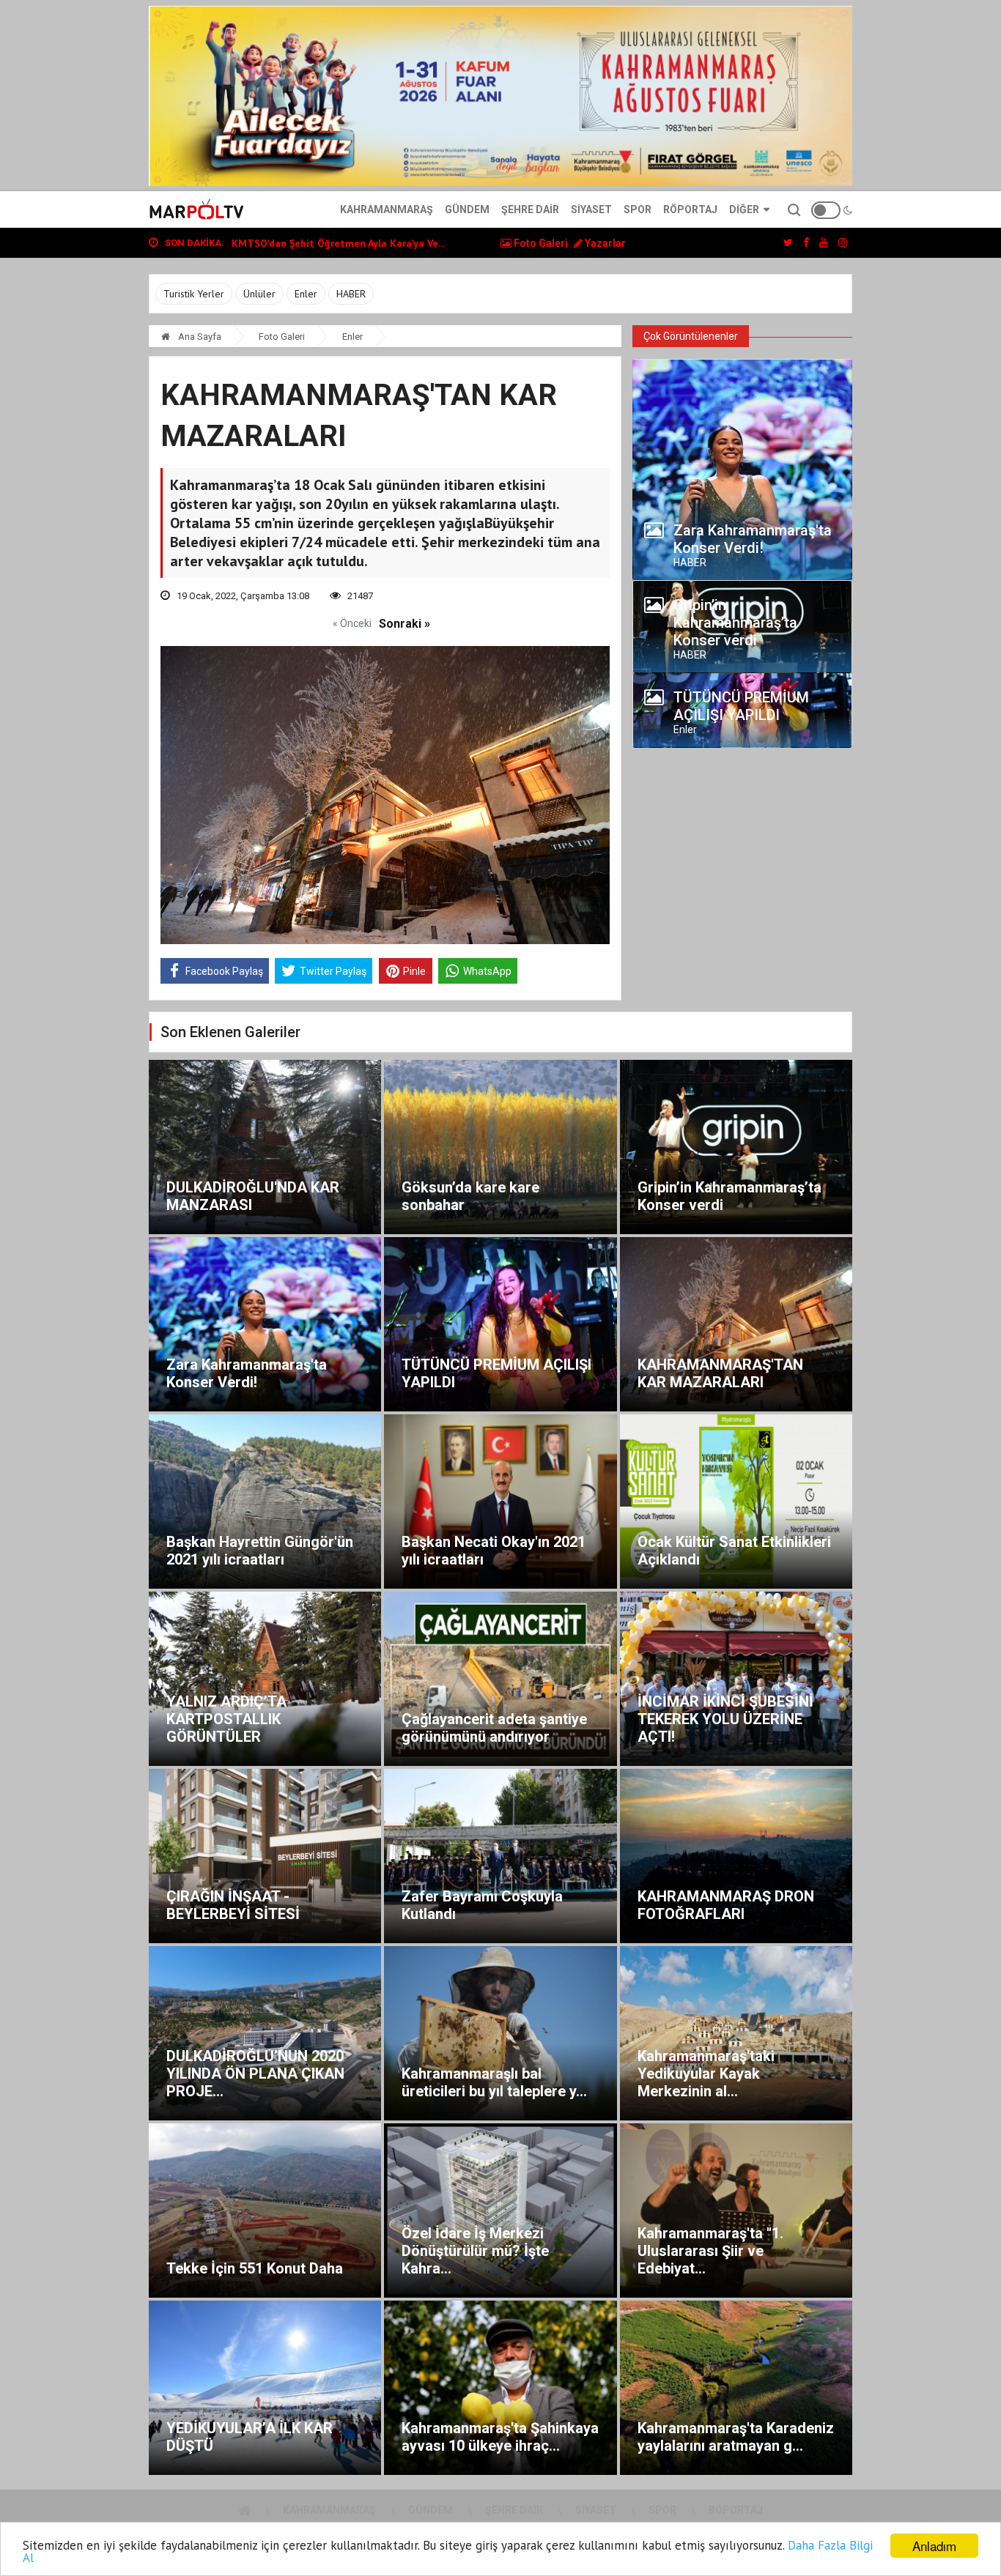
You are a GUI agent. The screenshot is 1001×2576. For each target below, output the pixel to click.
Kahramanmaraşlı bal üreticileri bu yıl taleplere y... (494, 2082)
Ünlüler (259, 294)
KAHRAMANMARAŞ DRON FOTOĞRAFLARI (726, 1905)
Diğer (744, 209)
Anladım (934, 2546)
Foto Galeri (540, 243)
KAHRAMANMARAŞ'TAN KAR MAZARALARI (720, 1373)
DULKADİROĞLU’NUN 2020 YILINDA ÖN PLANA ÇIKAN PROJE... (255, 2074)
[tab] (742, 543)
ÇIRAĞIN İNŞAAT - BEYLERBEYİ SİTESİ (233, 1905)
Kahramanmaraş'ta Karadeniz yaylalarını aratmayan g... (736, 2437)
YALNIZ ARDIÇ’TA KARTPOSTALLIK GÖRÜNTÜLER (226, 1719)
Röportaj (690, 209)
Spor (638, 209)
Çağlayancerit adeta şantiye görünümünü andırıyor (494, 1728)
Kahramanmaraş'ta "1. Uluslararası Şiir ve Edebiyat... (710, 2251)
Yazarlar (604, 243)
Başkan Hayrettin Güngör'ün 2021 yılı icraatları (260, 1551)
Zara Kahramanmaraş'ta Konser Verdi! (247, 1373)
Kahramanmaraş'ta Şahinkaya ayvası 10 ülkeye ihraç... (500, 2437)
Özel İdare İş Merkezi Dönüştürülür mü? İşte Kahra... (475, 2251)
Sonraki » (405, 624)
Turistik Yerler (194, 294)
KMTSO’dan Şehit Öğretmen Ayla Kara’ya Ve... (338, 243)
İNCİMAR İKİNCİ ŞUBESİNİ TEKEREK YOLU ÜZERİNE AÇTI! (725, 1719)
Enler (306, 294)
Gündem (467, 209)
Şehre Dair (530, 209)
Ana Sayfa (199, 337)
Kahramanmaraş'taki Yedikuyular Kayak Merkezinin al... (706, 2074)
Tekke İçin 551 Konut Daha (255, 2268)
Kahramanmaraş (387, 209)
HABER (351, 294)
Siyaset (591, 209)
